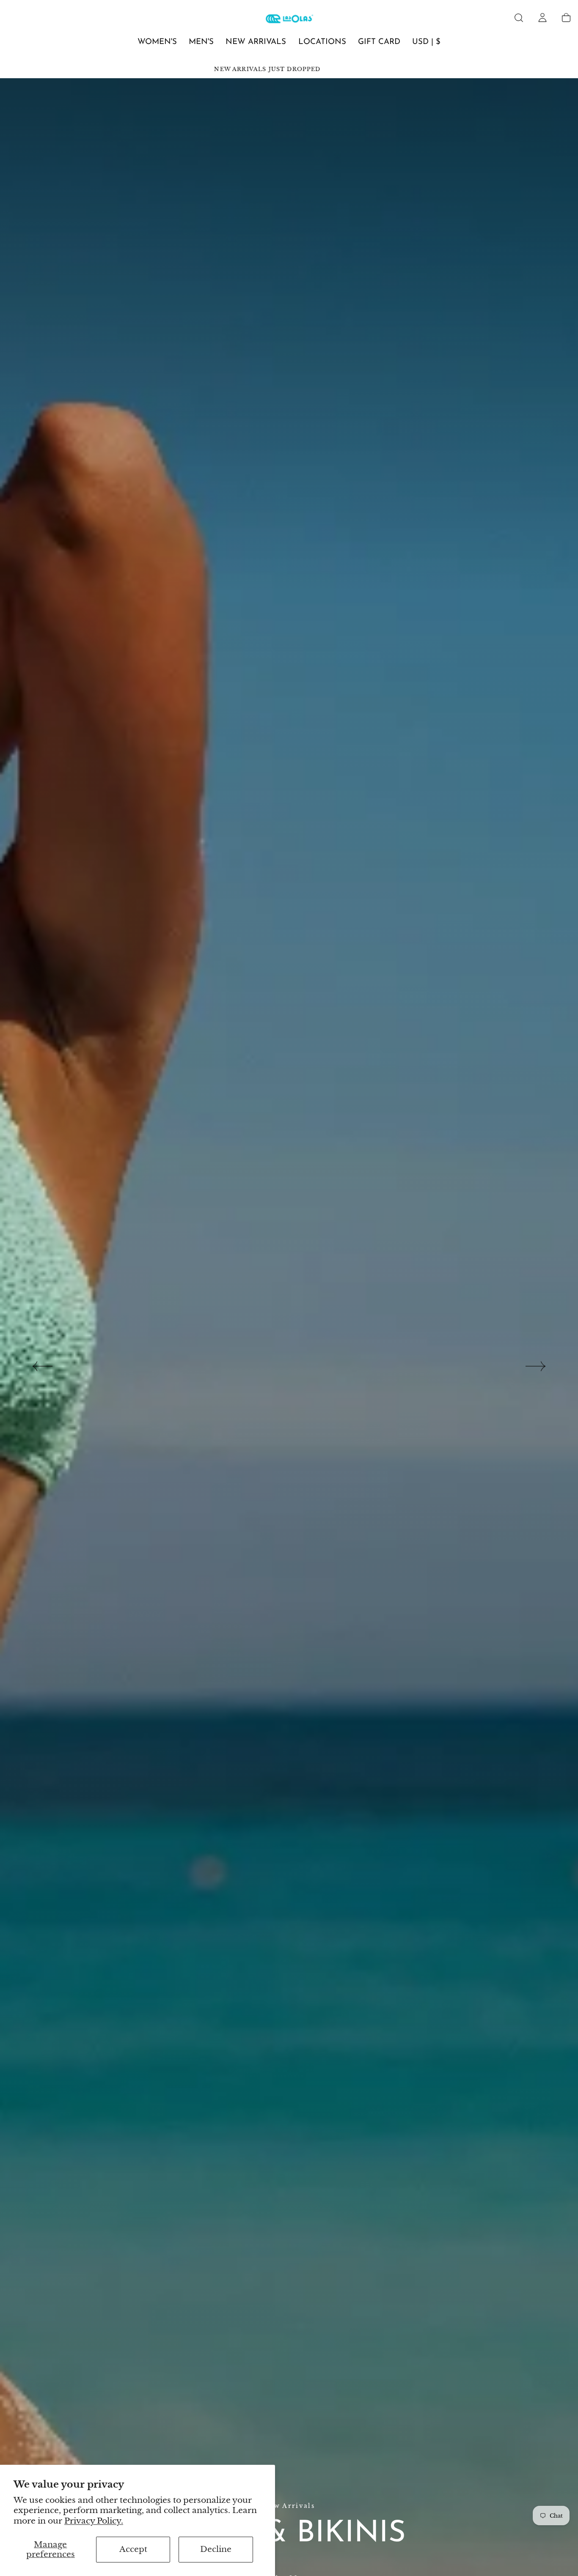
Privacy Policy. (94, 2521)
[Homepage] (289, 20)
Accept (133, 2549)
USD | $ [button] (426, 42)
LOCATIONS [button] (322, 42)
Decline (216, 2549)
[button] (519, 18)
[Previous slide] (42, 1366)
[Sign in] (542, 18)
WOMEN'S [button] (157, 42)
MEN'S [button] (201, 42)
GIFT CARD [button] (379, 42)
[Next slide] (536, 1366)
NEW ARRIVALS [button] (256, 42)
